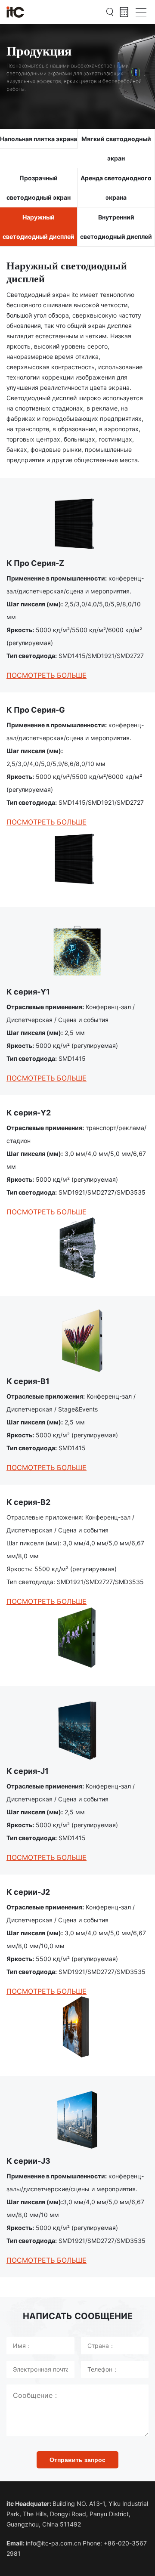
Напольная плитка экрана (39, 139)
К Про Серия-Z (35, 563)
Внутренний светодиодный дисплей (116, 227)
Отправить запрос (77, 2460)
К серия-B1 (28, 1381)
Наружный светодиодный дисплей (39, 227)
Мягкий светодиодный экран (116, 148)
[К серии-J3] (77, 2120)
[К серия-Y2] (77, 1248)
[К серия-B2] (77, 1637)
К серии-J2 (28, 1892)
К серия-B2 (28, 1502)
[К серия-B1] (77, 1341)
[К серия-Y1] (77, 951)
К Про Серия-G (36, 710)
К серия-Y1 (28, 992)
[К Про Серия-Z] (77, 523)
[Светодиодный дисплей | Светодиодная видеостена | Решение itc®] (15, 12)
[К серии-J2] (77, 2027)
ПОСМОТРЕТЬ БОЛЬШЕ (46, 675)
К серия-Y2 (29, 1113)
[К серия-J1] (77, 1731)
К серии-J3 (28, 2161)
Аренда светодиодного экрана (116, 188)
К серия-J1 (28, 1771)
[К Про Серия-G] (77, 858)
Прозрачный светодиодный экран (39, 188)
